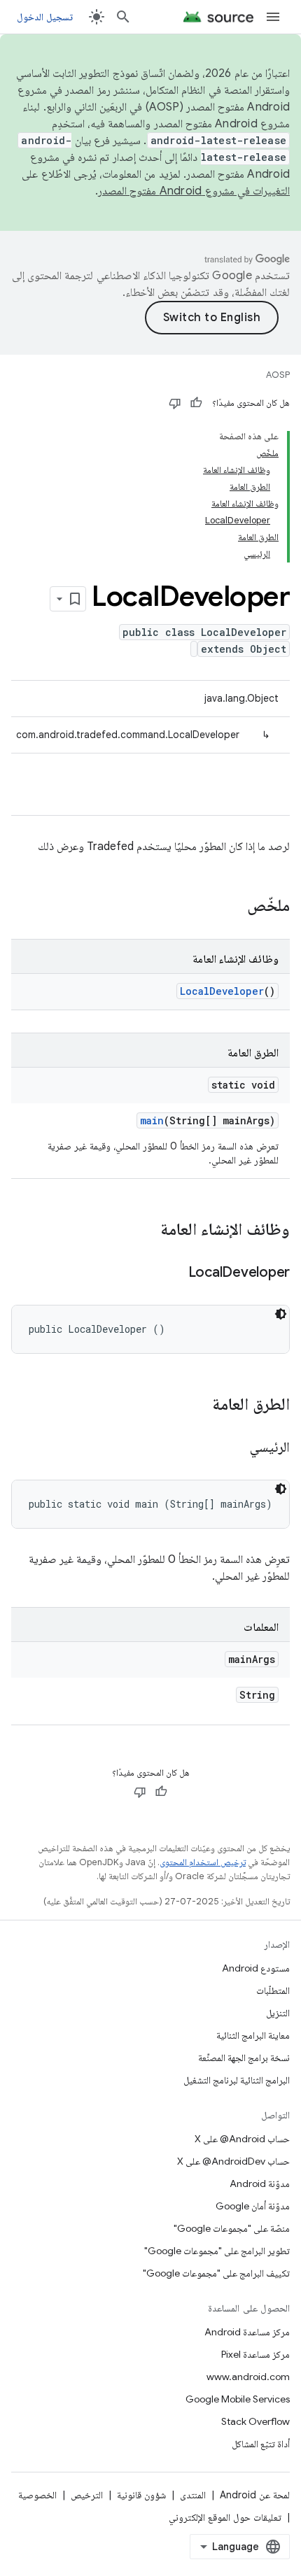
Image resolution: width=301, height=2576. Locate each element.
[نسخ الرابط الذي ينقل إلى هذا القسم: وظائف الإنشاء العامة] (146, 1231)
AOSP (278, 375)
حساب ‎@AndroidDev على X (233, 2161)
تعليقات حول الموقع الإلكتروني (225, 2517)
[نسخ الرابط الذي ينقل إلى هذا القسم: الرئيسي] (236, 1448)
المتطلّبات (273, 1990)
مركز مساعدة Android (247, 2332)
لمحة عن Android (255, 2495)
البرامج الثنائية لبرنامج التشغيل (237, 2080)
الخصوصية (37, 2495)
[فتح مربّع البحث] (123, 17)
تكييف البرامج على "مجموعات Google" (216, 2273)
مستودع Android (256, 1968)
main (152, 1120)
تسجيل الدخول (45, 17)
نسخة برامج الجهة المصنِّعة (244, 2058)
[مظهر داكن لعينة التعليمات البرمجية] (281, 1314)
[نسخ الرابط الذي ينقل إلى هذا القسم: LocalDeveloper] (174, 1273)
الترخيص (87, 2495)
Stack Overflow (255, 2421)
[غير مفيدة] (175, 403)
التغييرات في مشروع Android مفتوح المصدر (194, 191)
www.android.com (248, 2377)
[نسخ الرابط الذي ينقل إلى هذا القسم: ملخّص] (233, 907)
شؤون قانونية (141, 2495)
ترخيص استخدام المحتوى (203, 1862)
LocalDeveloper (222, 991)
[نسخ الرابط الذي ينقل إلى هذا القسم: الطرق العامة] (198, 1406)
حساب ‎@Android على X (242, 2139)
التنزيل (278, 2013)
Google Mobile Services (238, 2399)
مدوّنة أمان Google (253, 2206)
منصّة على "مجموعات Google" (232, 2228)
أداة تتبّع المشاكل (261, 2444)
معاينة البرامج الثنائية (253, 2035)
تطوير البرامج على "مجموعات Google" (217, 2251)
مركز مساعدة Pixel (255, 2354)
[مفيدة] (196, 403)
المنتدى (193, 2495)
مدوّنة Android (260, 2184)
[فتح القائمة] (273, 17)
